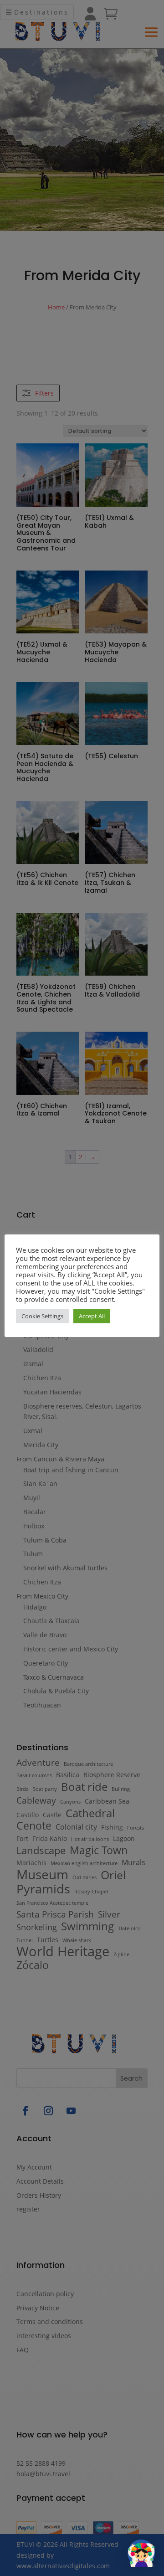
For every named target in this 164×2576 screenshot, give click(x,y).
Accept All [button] (92, 1316)
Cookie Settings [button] (42, 1316)
